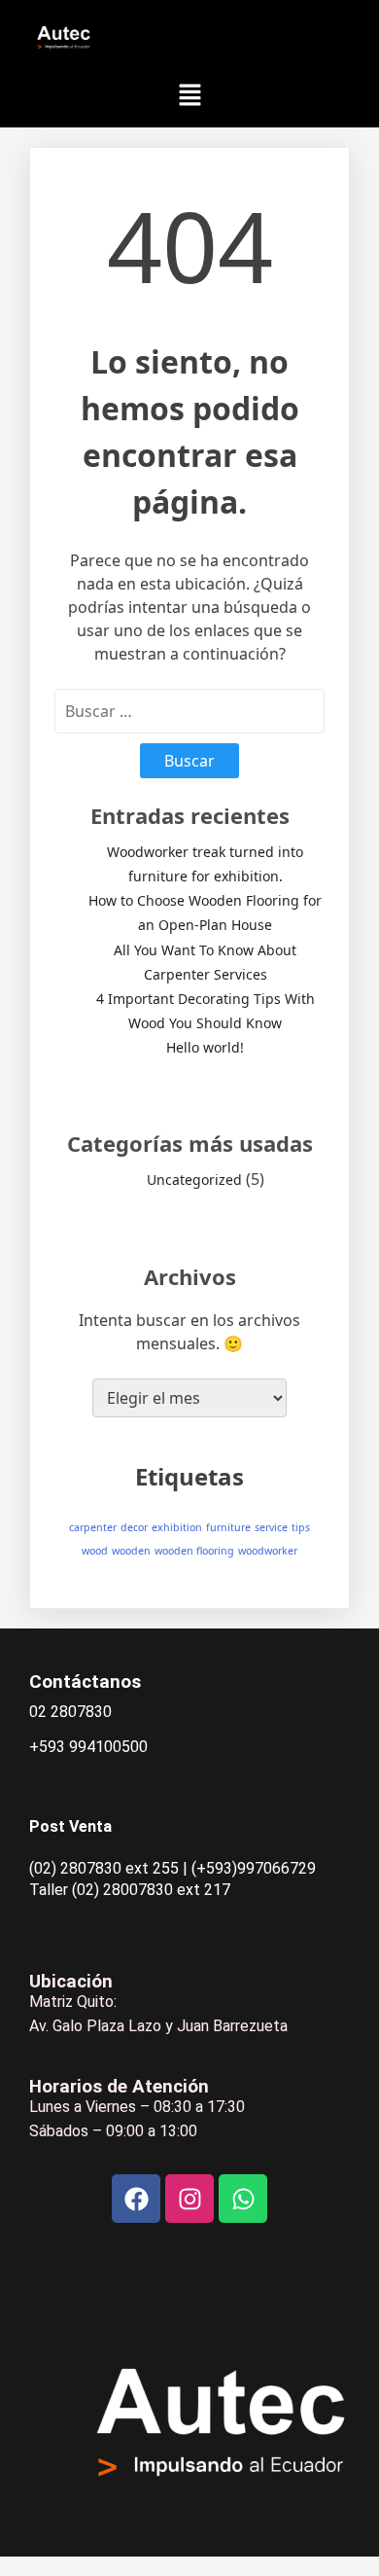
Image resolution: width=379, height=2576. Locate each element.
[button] (189, 95)
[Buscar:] (189, 711)
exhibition (177, 1527)
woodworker (268, 1551)
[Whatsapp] (243, 2199)
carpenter (93, 1527)
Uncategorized (194, 1180)
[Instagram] (189, 2199)
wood (95, 1551)
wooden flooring (194, 1551)
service (271, 1527)
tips (301, 1527)
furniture (228, 1527)
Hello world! (205, 1047)
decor (134, 1527)
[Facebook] (136, 2199)
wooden (131, 1551)
